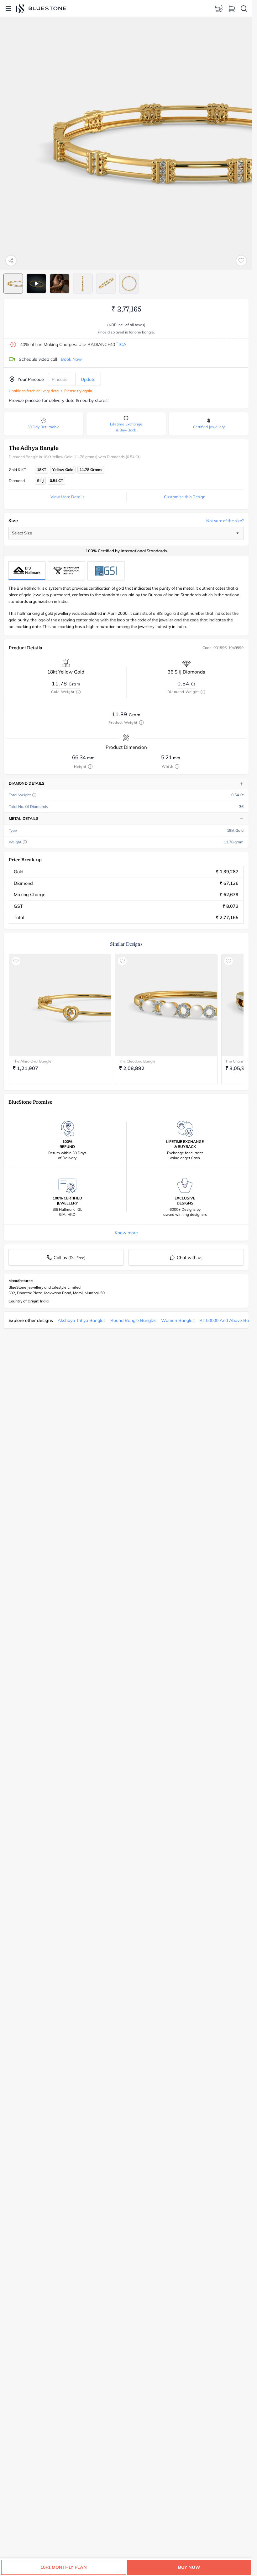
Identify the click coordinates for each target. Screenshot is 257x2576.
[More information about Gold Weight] (78, 692)
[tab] (13, 284)
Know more (126, 1233)
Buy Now (189, 2567)
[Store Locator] (219, 8)
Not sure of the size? (225, 521)
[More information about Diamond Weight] (203, 692)
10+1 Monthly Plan (64, 2567)
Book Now (71, 359)
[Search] (244, 8)
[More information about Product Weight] (141, 722)
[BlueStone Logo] (41, 8)
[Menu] (8, 8)
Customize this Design (185, 497)
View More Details (67, 497)
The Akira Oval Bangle (32, 1061)
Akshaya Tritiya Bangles (82, 1320)
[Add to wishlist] (241, 261)
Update (88, 379)
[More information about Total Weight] (34, 795)
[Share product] (11, 261)
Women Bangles (178, 1320)
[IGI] (66, 571)
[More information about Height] (90, 766)
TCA (121, 344)
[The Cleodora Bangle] (166, 1005)
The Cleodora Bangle (137, 1061)
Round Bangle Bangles (133, 1320)
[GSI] (106, 571)
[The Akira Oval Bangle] (60, 1005)
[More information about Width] (177, 766)
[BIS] (27, 571)
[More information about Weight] (25, 842)
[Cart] (231, 8)
